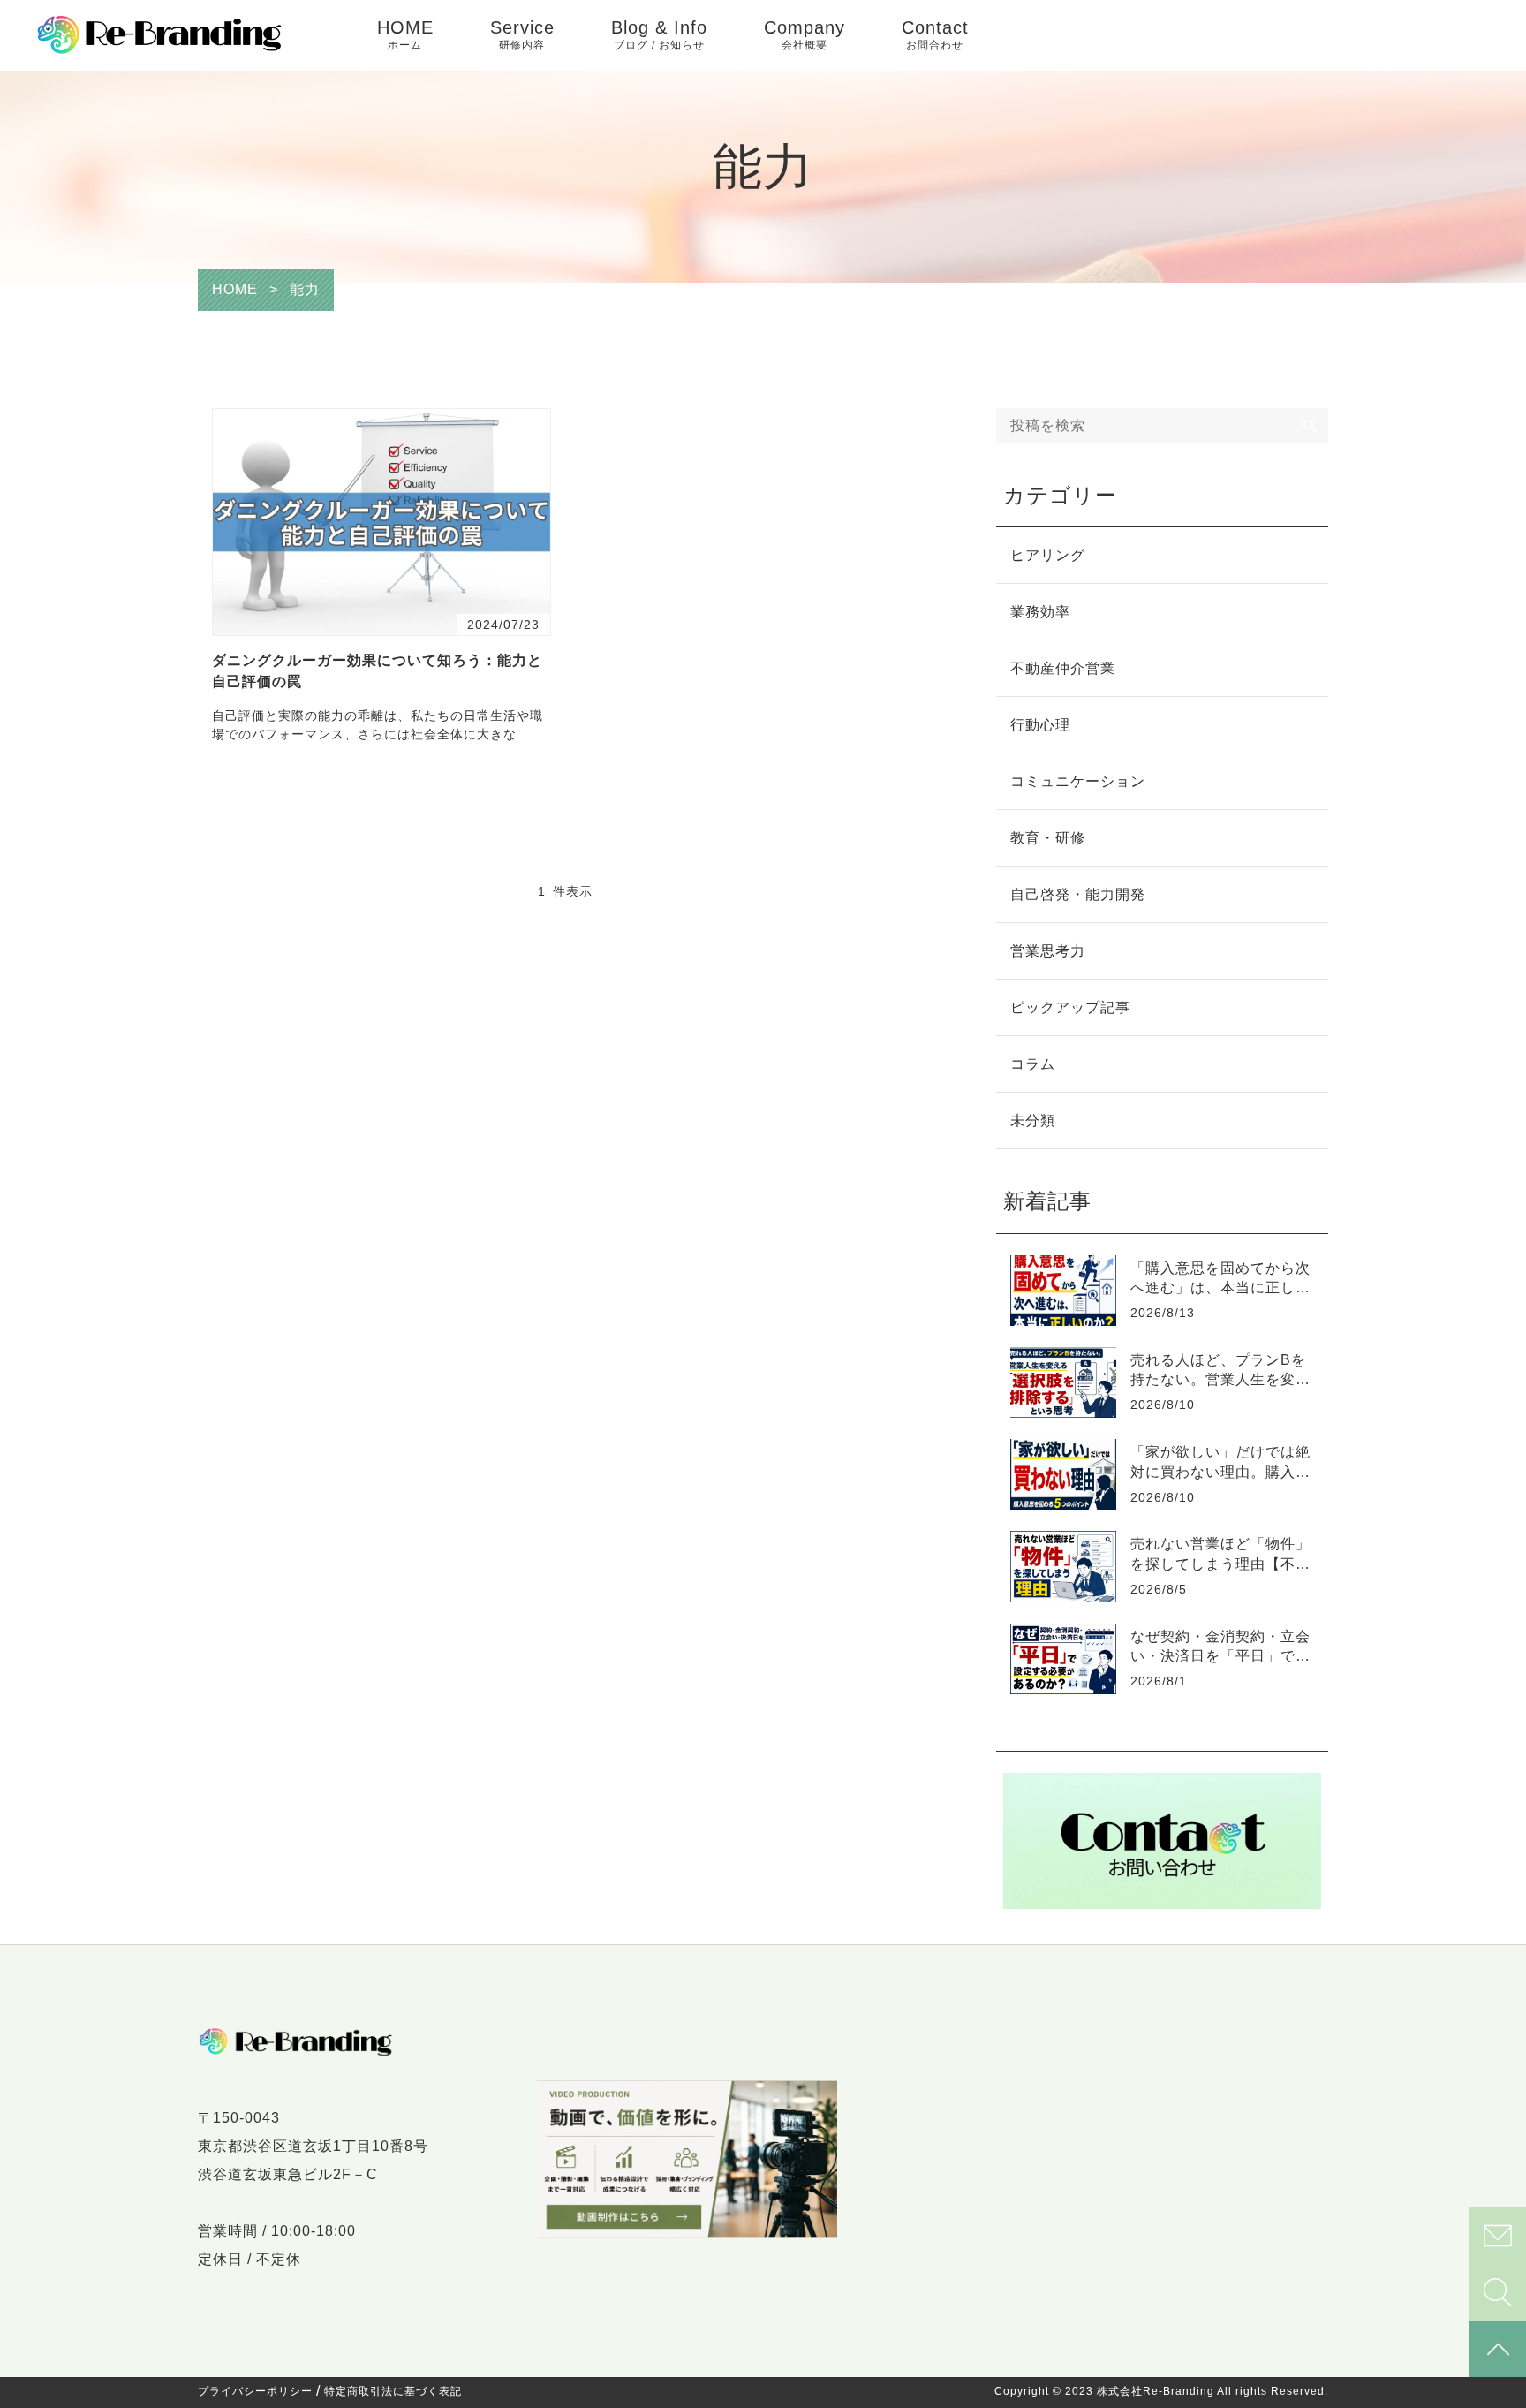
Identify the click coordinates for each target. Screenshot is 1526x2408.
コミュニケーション (1078, 781)
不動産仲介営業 (1063, 668)
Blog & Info (659, 34)
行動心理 (1040, 725)
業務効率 (1040, 612)
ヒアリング (1048, 555)
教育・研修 (1048, 838)
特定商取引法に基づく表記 (393, 2391)
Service (522, 34)
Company (805, 34)
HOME (405, 34)
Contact (935, 34)
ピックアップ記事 (1070, 1007)
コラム (1033, 1064)
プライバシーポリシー (255, 2391)
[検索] (1311, 426)
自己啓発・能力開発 (1078, 894)
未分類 (1033, 1121)
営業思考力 (1048, 951)
